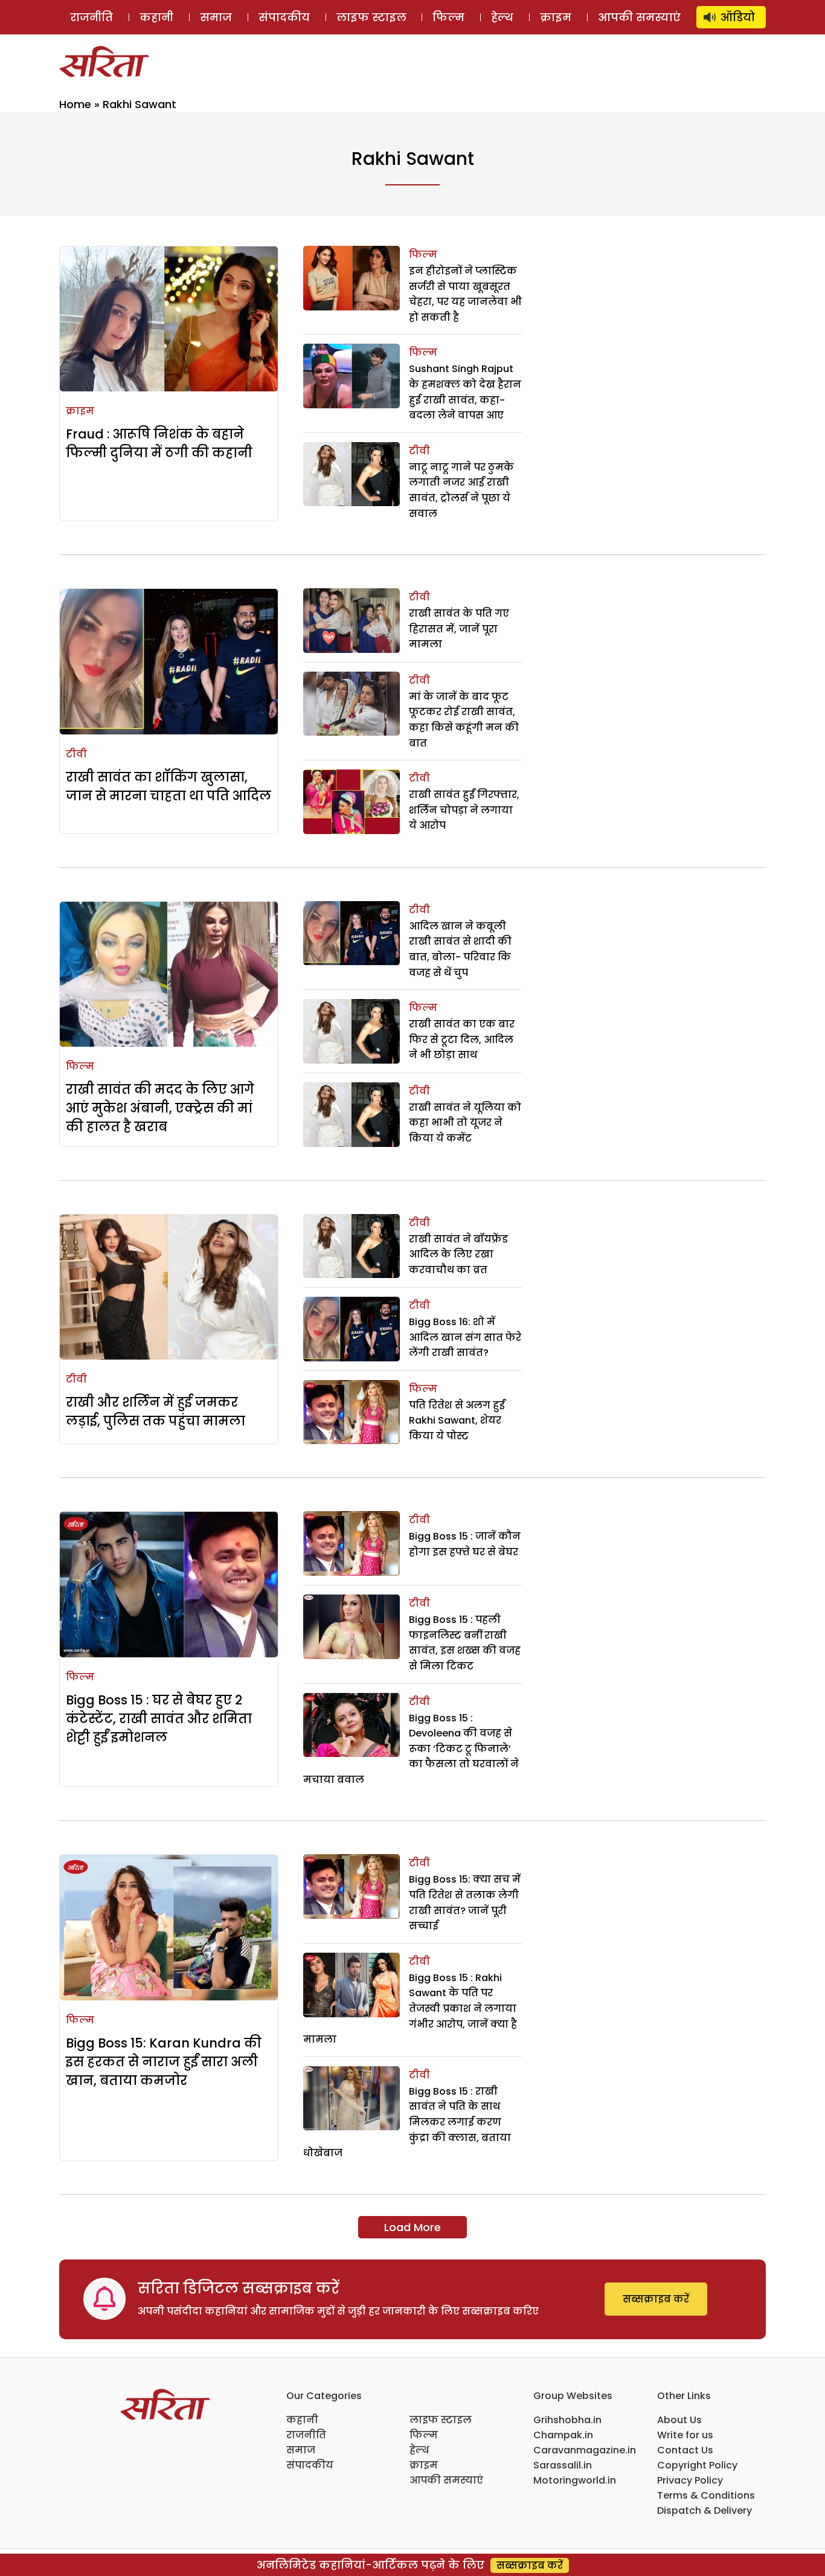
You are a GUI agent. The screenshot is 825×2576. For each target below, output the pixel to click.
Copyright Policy (697, 2465)
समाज (216, 17)
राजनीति (91, 17)
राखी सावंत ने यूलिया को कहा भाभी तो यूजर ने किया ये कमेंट (465, 1123)
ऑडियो (738, 17)
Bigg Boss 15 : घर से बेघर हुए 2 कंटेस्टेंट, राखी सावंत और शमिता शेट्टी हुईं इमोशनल (159, 1719)
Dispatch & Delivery (705, 2510)
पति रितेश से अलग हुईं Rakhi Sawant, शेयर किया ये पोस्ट (457, 1421)
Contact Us (685, 2450)
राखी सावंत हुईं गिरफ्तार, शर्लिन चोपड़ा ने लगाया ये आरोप (464, 810)
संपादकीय (284, 17)
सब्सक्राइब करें (656, 2299)
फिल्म (448, 17)
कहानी (156, 17)
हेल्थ (502, 17)
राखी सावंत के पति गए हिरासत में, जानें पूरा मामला (459, 629)
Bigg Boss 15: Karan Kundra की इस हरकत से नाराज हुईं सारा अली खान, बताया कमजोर (164, 2062)
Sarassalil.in (563, 2465)
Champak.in (563, 2435)
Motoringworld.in (575, 2480)
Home (75, 104)
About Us (679, 2420)
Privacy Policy (690, 2480)
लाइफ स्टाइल (371, 17)
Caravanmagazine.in (585, 2450)
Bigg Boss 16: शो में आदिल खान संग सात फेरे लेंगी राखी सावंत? (465, 1337)
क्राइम (556, 17)
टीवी (419, 451)
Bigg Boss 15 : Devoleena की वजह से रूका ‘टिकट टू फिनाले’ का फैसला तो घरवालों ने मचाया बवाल (411, 1749)
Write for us (685, 2435)
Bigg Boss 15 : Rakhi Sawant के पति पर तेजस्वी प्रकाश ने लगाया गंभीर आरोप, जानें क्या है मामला (410, 2009)
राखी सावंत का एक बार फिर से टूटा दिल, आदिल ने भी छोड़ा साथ (462, 1039)
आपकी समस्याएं (639, 17)
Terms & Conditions (706, 2495)
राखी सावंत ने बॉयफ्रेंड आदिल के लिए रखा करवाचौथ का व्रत (458, 1254)
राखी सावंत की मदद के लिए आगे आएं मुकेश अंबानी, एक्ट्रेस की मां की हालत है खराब (160, 1108)
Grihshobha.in (567, 2420)
